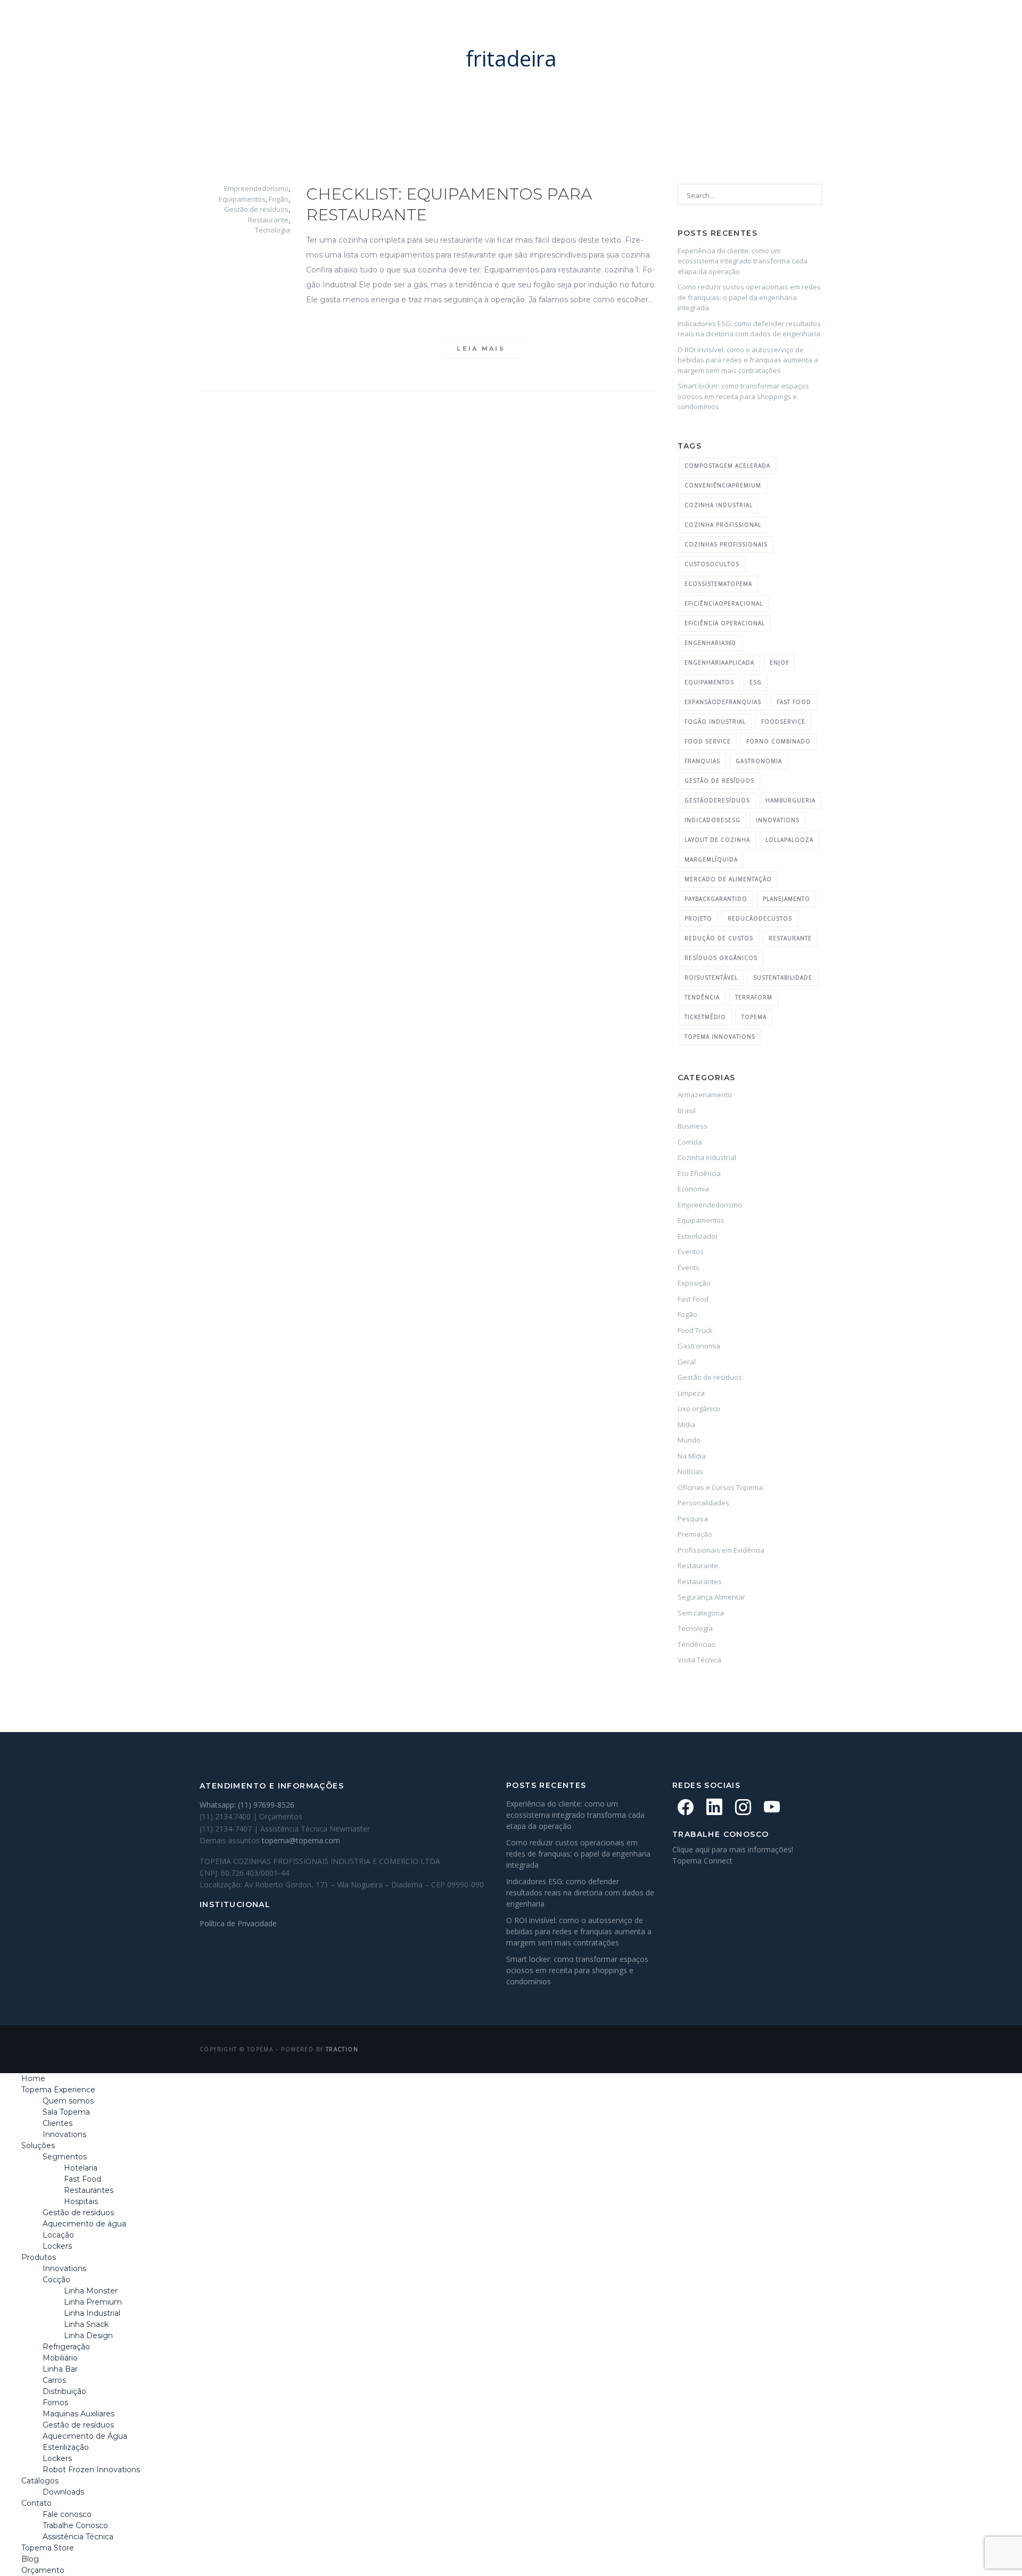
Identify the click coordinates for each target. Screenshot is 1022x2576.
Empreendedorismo (256, 188)
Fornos (55, 2403)
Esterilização (66, 2447)
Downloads (63, 2492)
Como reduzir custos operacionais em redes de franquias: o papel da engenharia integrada (749, 297)
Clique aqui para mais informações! (733, 1849)
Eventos (691, 1252)
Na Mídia (692, 1456)
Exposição (694, 1283)
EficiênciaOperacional (724, 603)
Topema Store (685, 24)
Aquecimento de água (84, 2224)
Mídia (686, 1424)
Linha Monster (91, 2291)
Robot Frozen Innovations (91, 2470)
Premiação (695, 1534)
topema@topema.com (301, 1840)
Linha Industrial (92, 2313)
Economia (693, 1189)
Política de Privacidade (238, 1923)
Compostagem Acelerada (727, 466)
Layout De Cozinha (717, 840)
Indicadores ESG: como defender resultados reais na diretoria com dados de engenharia (749, 329)
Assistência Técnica (78, 2537)
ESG (756, 682)
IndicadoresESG (712, 820)
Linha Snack (86, 2324)
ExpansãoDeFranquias (723, 702)
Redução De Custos (719, 938)
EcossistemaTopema (718, 584)
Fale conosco (67, 2514)
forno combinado (778, 741)
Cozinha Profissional (723, 525)
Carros (54, 2380)
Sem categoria (701, 1613)
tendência (702, 997)
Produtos (487, 24)
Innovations (64, 2134)
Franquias (702, 761)
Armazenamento (705, 1095)
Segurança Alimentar (711, 1597)
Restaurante (268, 220)
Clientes (57, 2123)
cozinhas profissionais (726, 544)
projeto (698, 918)
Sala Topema (66, 2112)
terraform (754, 997)
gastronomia (759, 761)
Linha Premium (93, 2302)
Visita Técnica (699, 1660)
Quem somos (68, 2101)
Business (693, 1126)
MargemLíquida (711, 859)
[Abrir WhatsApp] (995, 2549)
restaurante (790, 938)
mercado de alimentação (728, 879)
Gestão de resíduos (256, 209)
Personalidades (703, 1503)
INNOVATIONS (778, 820)
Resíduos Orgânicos (721, 958)
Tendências (697, 1644)
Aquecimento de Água (85, 2436)
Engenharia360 (710, 643)
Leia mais (481, 349)
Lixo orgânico (699, 1409)
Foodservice (783, 722)
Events (689, 1268)
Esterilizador (698, 1236)
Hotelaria (81, 2168)
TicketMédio (705, 1017)
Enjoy (779, 662)
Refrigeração (66, 2347)
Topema (754, 1017)
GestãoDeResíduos (717, 800)
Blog (748, 24)
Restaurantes (700, 1581)
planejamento (786, 899)
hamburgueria (790, 800)
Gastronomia (699, 1346)
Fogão (279, 199)
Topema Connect (702, 1861)
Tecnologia (273, 230)
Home (268, 24)
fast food (794, 702)
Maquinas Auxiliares (79, 2414)
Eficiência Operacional (725, 623)
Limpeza (691, 1393)
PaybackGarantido (716, 899)
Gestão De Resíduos (719, 781)
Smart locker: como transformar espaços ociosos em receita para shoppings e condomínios (743, 396)
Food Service (708, 741)
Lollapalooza (789, 840)
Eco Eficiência (699, 1173)
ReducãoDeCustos (760, 918)
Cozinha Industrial (707, 1157)
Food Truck (695, 1330)
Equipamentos (242, 199)
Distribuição (64, 2391)
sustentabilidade (783, 978)
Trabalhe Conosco (75, 2525)
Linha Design (88, 2335)
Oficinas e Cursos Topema (720, 1487)
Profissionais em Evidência (721, 1550)
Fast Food (693, 1299)
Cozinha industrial (719, 505)
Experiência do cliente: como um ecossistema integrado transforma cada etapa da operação (743, 261)
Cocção (56, 2280)
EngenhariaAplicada (719, 662)
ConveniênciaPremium (723, 485)
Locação (58, 2235)
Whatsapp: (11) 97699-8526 (247, 1805)
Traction (342, 2049)
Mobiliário (60, 2358)
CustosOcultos (712, 564)
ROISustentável (711, 978)
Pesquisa (693, 1519)
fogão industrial (715, 722)
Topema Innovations (720, 1037)
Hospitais (81, 2201)
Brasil (687, 1111)
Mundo (689, 1440)
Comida (690, 1142)
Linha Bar (60, 2369)
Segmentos (65, 2157)
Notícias (690, 1471)
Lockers (57, 2246)
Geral (687, 1362)
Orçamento (810, 24)
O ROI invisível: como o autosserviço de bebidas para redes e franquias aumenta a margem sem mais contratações (748, 360)
